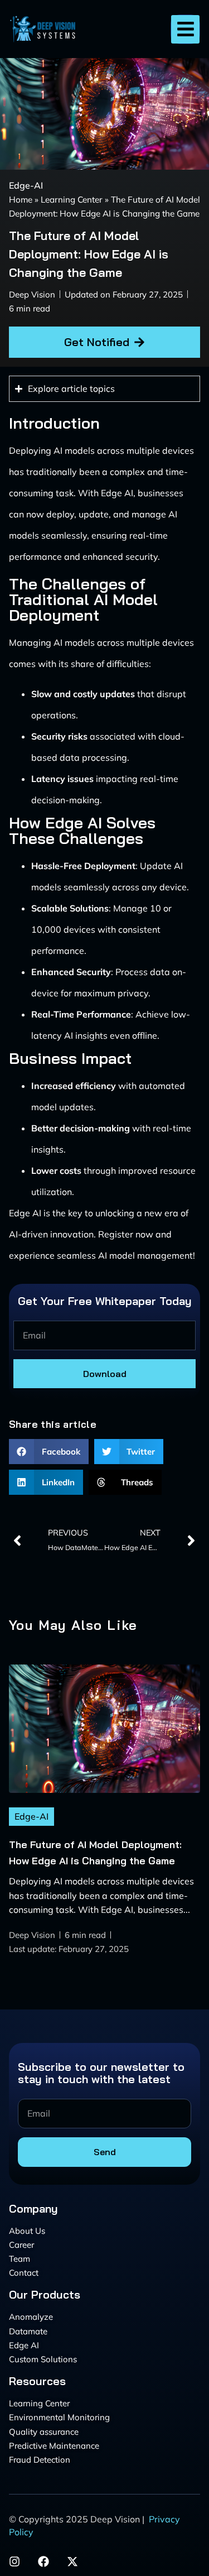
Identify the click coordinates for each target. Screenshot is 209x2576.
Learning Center (72, 200)
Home (21, 200)
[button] (185, 29)
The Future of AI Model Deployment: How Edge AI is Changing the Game (89, 254)
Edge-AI (26, 185)
